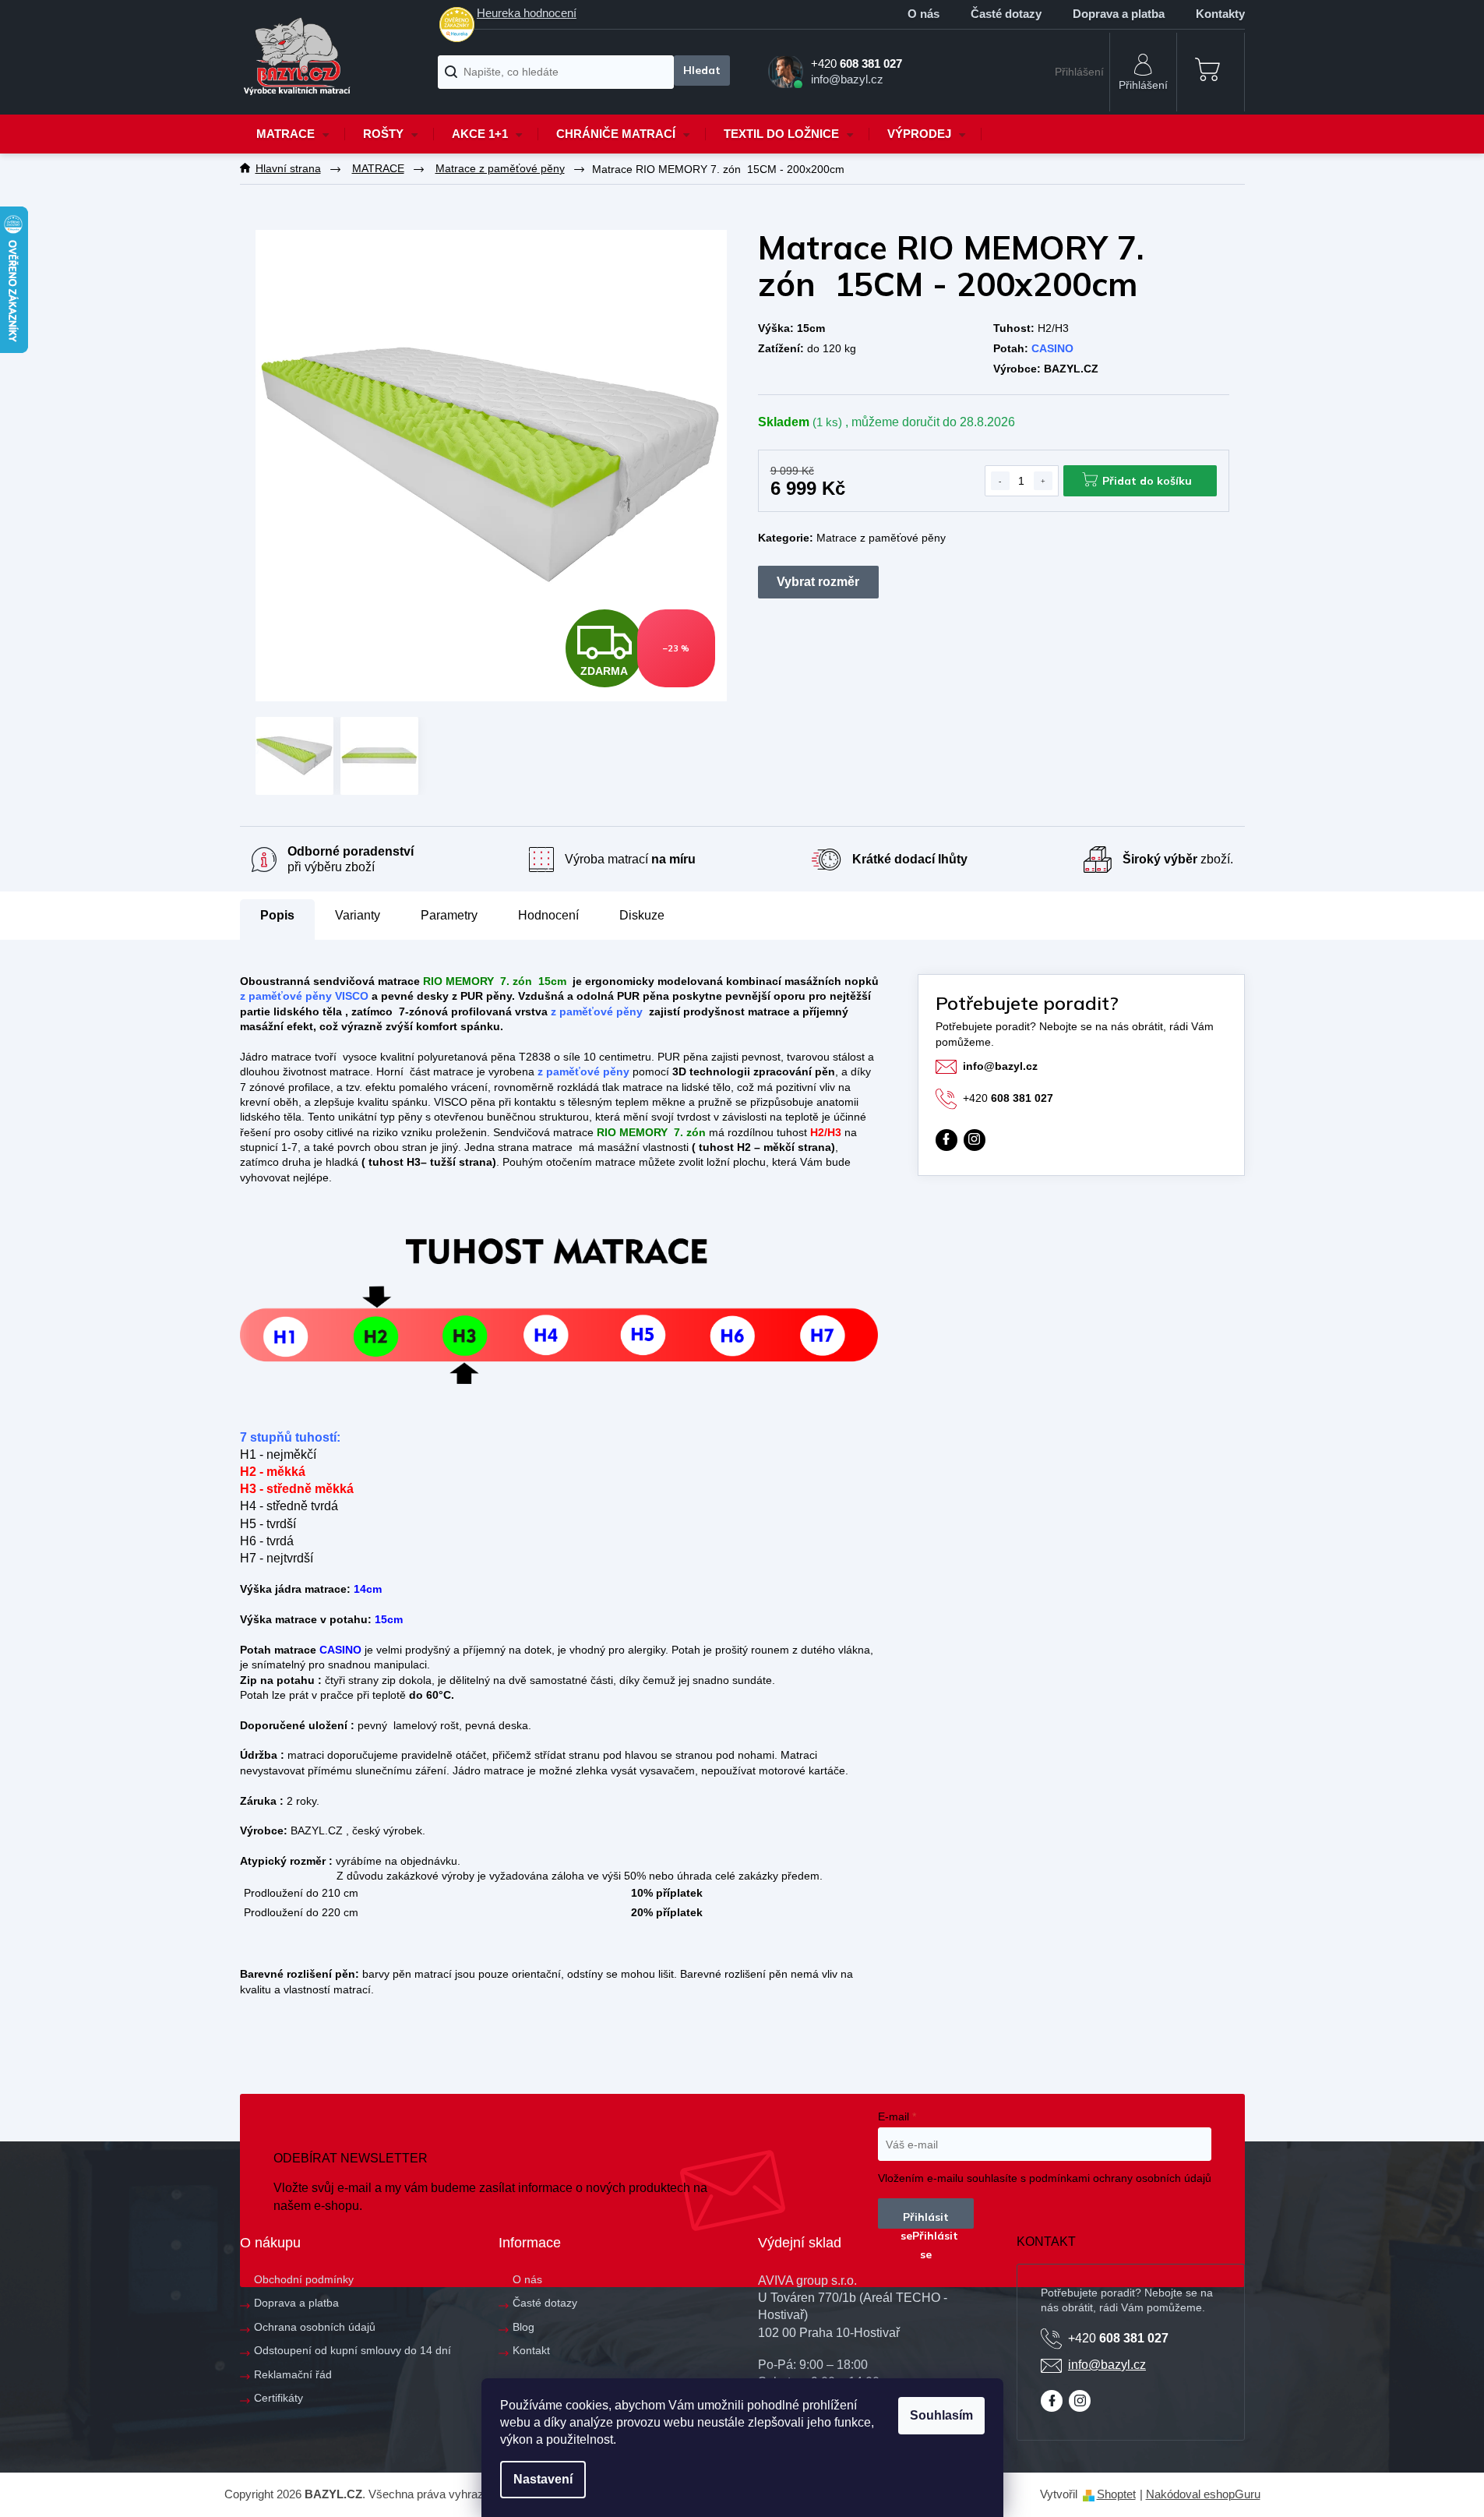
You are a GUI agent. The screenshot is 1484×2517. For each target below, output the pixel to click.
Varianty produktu (818, 582)
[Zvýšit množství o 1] (1043, 481)
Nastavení (543, 2479)
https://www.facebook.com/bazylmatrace (946, 1140)
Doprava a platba (1119, 14)
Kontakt (531, 2350)
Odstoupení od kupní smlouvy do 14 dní (352, 2350)
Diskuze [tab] (642, 915)
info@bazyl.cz (1000, 1066)
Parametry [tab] (449, 915)
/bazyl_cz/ (975, 1140)
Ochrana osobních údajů (315, 2327)
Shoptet (1116, 2494)
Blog (523, 2327)
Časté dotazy (1006, 14)
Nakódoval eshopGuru (1203, 2494)
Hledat (701, 71)
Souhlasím (941, 2415)
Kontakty (1220, 14)
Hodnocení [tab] (548, 915)
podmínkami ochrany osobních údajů (1120, 2178)
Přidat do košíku (1147, 481)
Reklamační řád (293, 2374)
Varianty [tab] (358, 916)
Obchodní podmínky (304, 2279)
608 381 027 (1008, 1098)
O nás (924, 14)
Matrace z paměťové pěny (881, 538)
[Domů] (288, 169)
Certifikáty (278, 2398)
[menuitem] (293, 134)
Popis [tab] (277, 915)
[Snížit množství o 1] (1000, 481)
